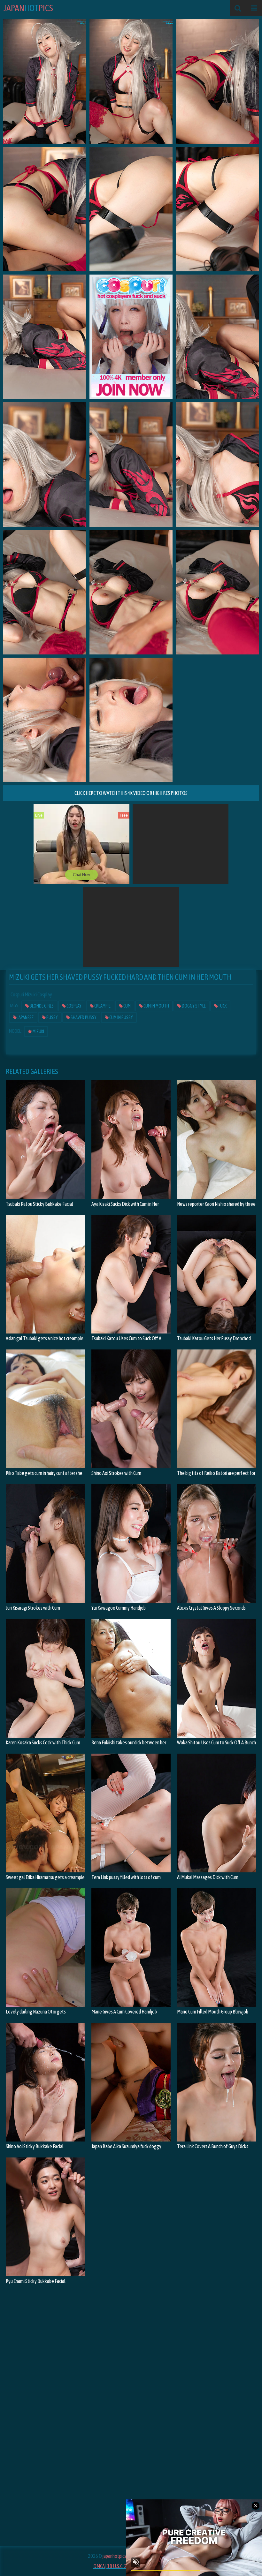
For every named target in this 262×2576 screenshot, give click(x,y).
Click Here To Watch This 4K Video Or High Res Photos (131, 793)
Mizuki (38, 1031)
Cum (127, 1006)
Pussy (52, 1017)
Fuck (222, 1006)
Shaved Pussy (83, 1017)
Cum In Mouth (156, 1006)
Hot (28, 8)
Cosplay (74, 1006)
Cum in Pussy (121, 1017)
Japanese (25, 1017)
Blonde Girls (41, 1006)
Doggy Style (193, 1006)
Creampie (102, 1006)
